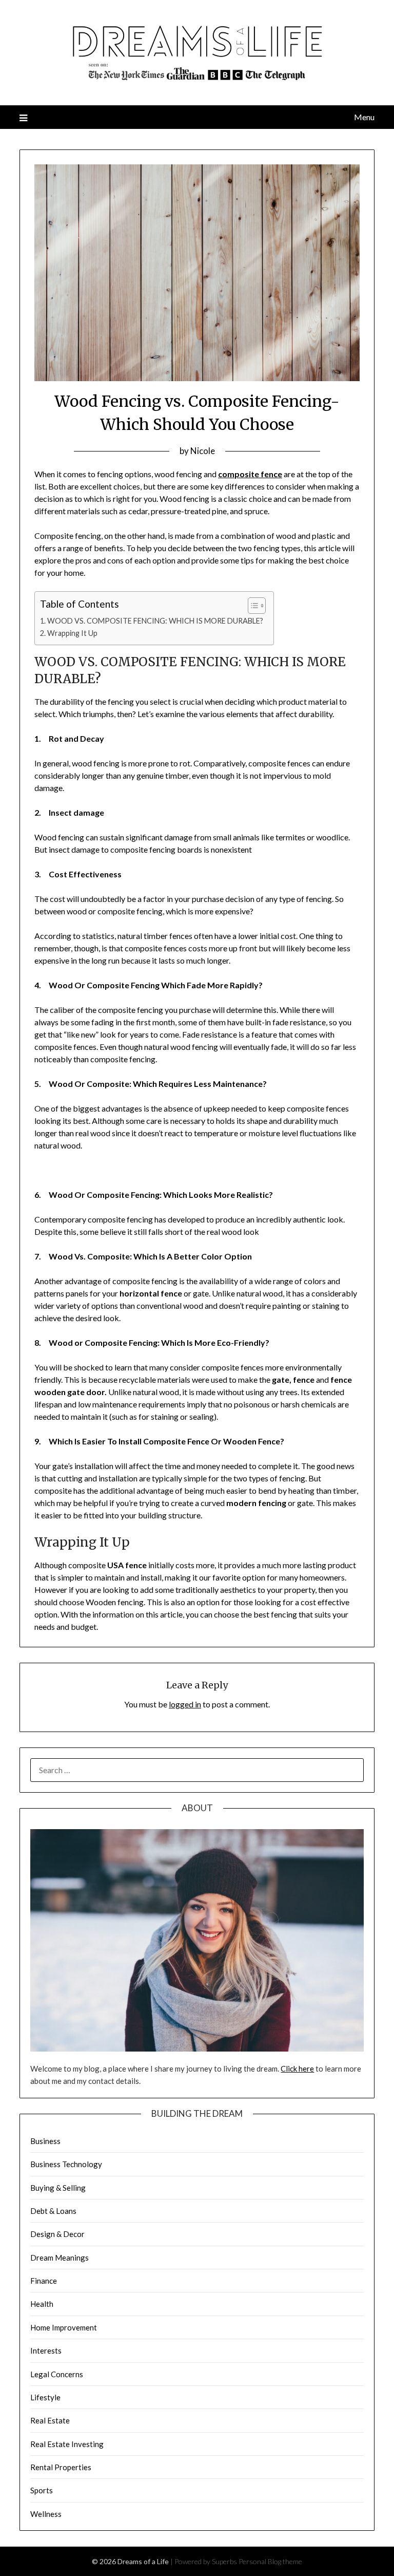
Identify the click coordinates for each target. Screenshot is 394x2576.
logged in (185, 1704)
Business (45, 2141)
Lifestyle (45, 2397)
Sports (42, 2490)
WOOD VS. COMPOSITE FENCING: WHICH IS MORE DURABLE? (155, 621)
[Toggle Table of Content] (252, 606)
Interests (46, 2351)
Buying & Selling (58, 2188)
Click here (297, 2069)
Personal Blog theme (270, 2561)
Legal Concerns (57, 2374)
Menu (364, 117)
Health (42, 2304)
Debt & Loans (53, 2211)
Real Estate (50, 2420)
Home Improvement (64, 2327)
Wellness (46, 2514)
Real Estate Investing (67, 2444)
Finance (44, 2281)
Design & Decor (57, 2234)
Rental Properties (61, 2467)
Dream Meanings (60, 2258)
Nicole (203, 451)
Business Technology (66, 2164)
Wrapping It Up (72, 633)
